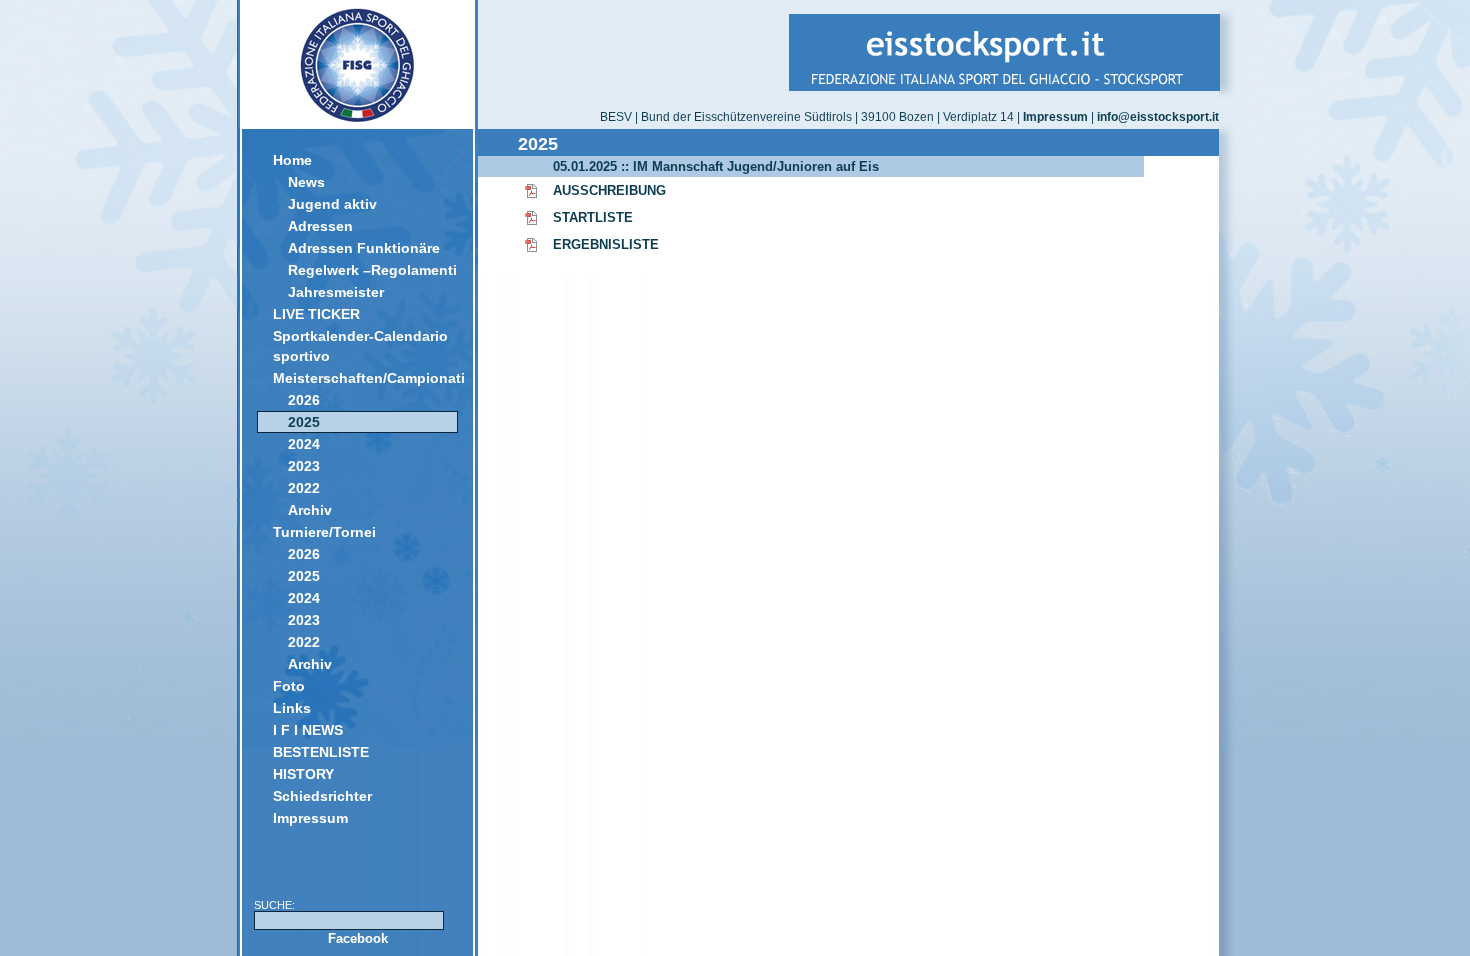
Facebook (358, 938)
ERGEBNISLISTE (606, 244)
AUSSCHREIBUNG (609, 190)
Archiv (310, 510)
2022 (304, 488)
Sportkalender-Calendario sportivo (360, 346)
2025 (304, 422)
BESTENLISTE (321, 752)
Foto (289, 686)
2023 (304, 466)
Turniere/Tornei (324, 532)
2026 (304, 400)
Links (292, 708)
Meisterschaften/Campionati (365, 378)
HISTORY (303, 774)
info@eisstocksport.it (1158, 117)
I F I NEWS (308, 730)
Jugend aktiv (332, 204)
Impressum (310, 818)
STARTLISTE (593, 217)
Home (292, 160)
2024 (304, 444)
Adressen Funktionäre (364, 248)
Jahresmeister (336, 292)
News (306, 182)
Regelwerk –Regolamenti (372, 270)
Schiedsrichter (322, 796)
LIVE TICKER (316, 314)
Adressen (320, 226)
